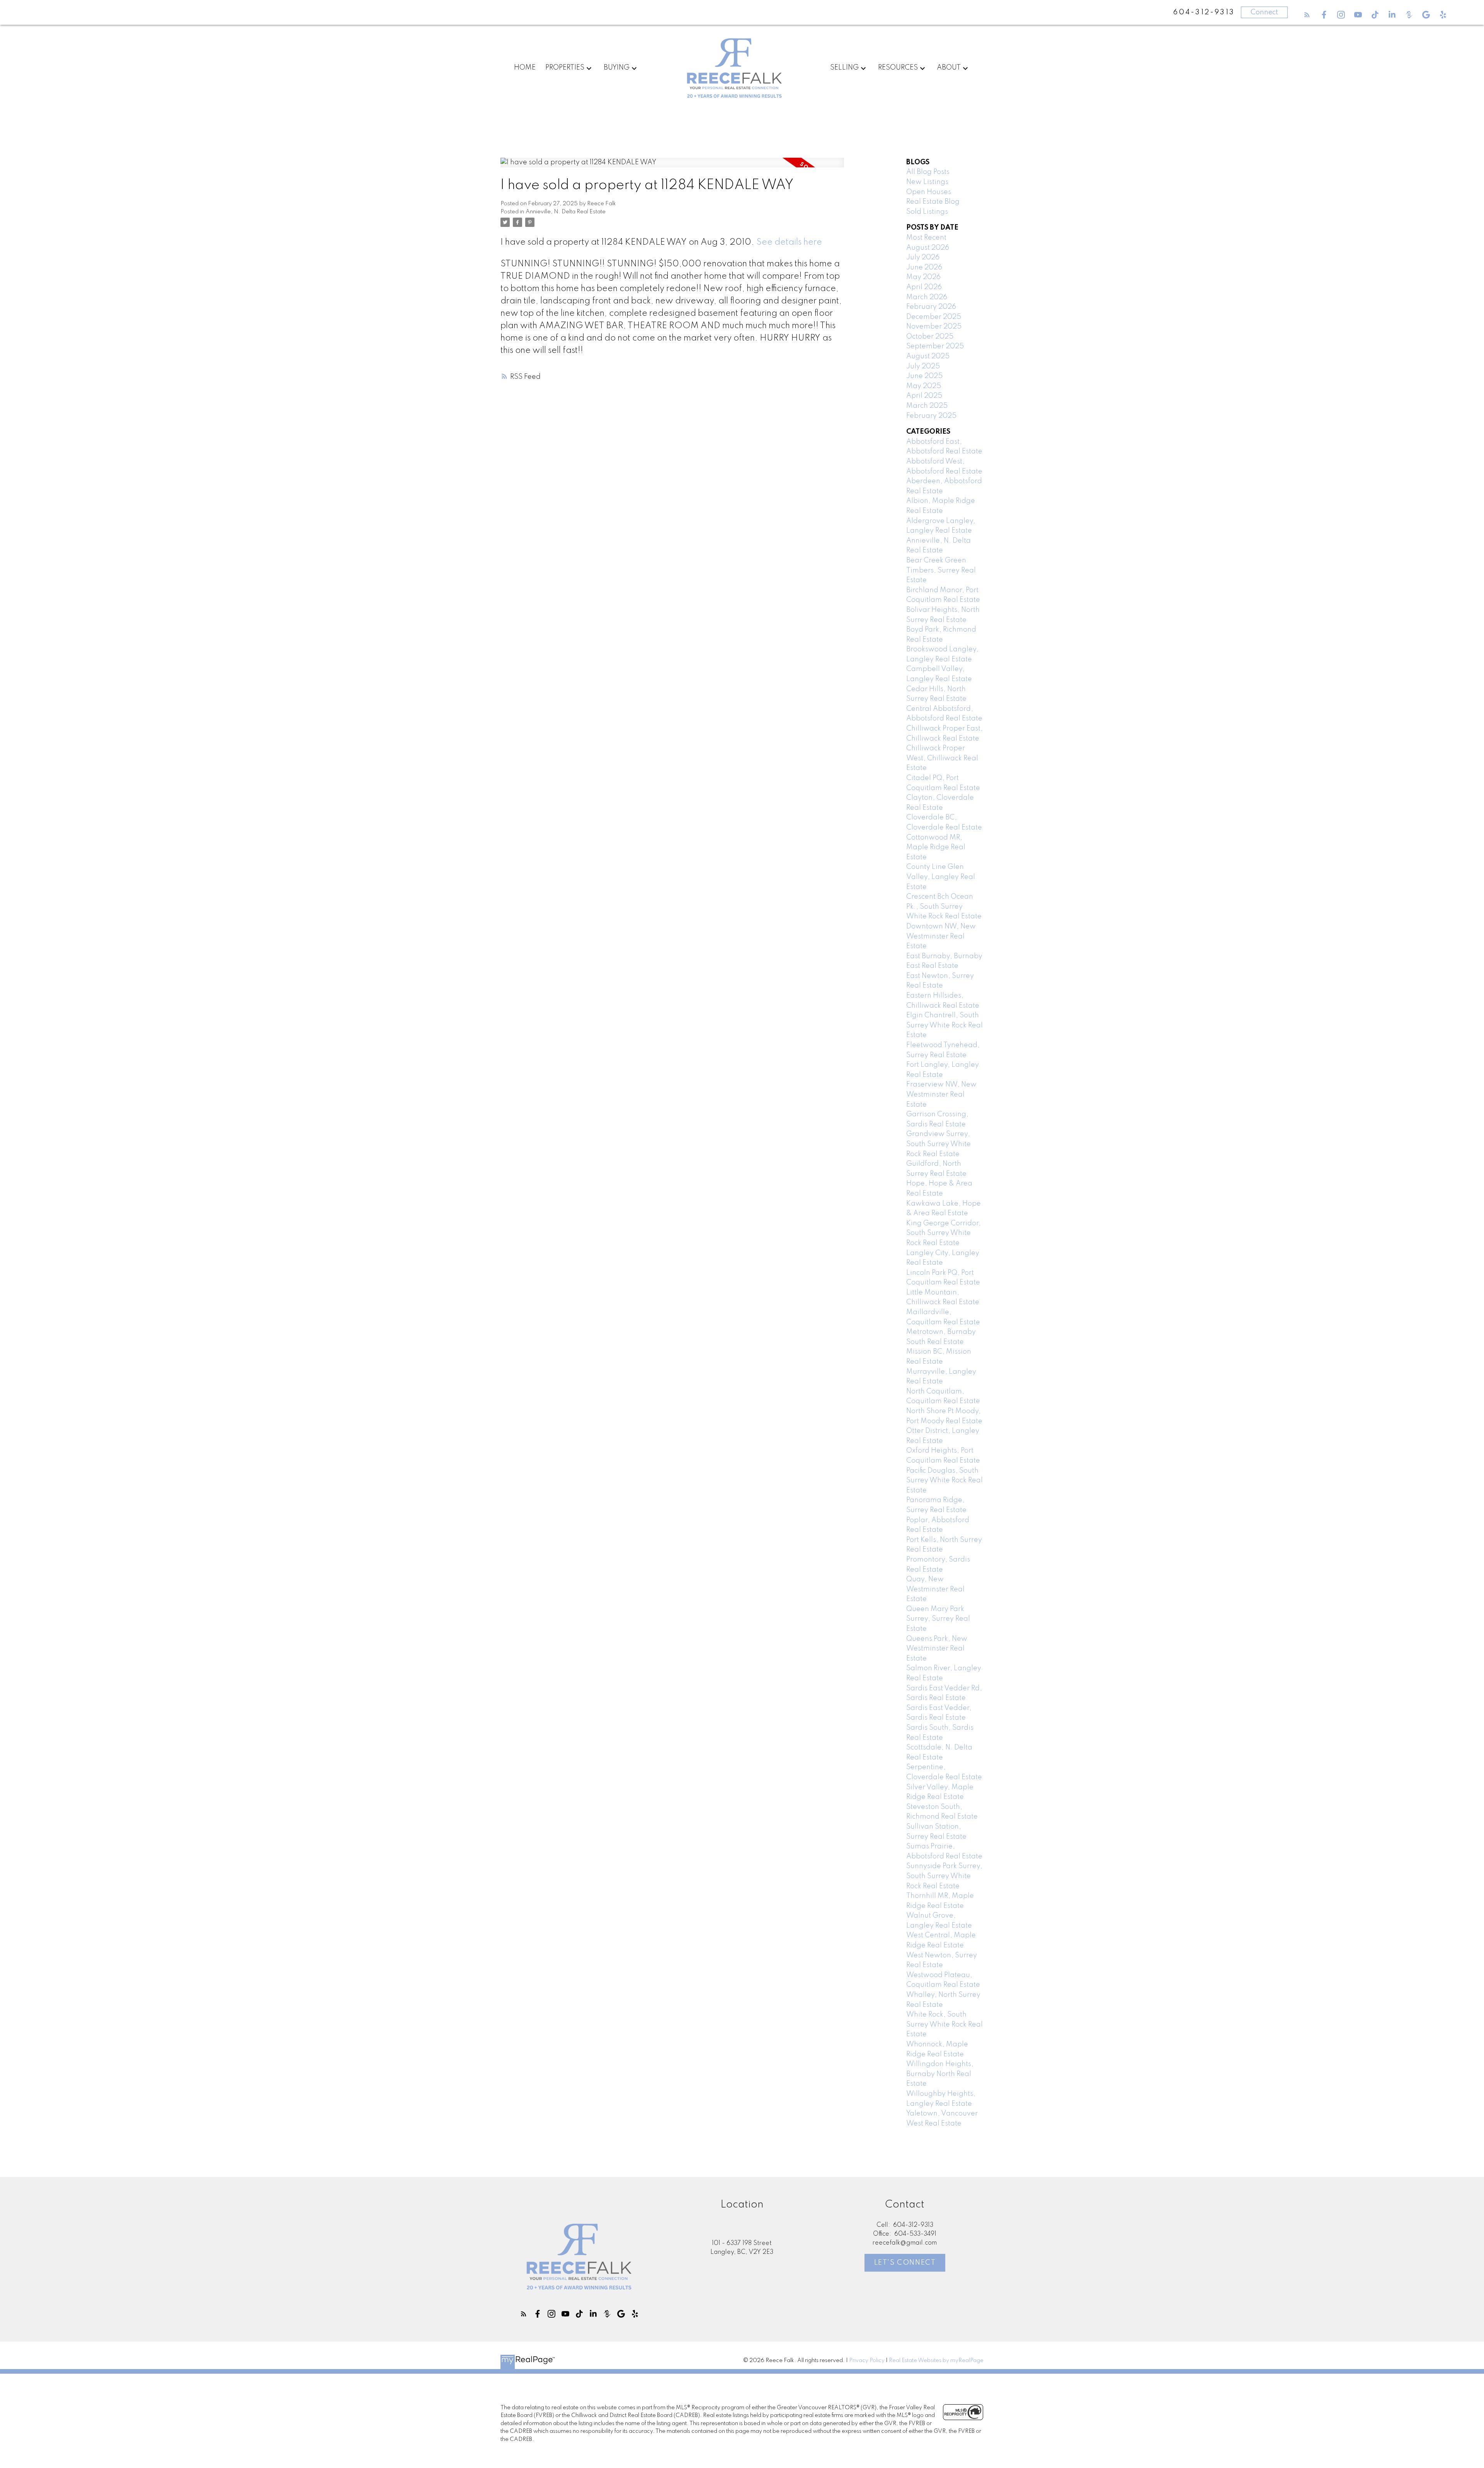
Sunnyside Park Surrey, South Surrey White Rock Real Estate (944, 1876)
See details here (789, 242)
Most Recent (926, 238)
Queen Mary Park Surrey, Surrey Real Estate (938, 1619)
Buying (617, 68)
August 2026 (928, 248)
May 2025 (924, 386)
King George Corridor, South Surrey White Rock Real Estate (944, 1233)
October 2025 (930, 337)
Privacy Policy (867, 2361)
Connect (1264, 12)
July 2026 (923, 257)
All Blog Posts (928, 172)
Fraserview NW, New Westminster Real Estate (941, 1094)
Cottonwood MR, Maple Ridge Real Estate (936, 847)
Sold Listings (927, 212)
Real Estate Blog (933, 202)
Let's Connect (905, 2263)
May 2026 (923, 277)
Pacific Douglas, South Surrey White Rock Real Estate (945, 1481)
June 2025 (924, 376)
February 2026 (931, 307)
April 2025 (924, 396)
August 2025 (928, 356)
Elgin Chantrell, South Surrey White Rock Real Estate (945, 1025)
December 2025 (934, 317)
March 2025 (927, 406)
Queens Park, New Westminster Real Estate (937, 1649)
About (949, 68)
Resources (898, 68)
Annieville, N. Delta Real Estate (566, 212)
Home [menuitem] (525, 68)
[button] (1307, 15)
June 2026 (924, 267)
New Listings (927, 182)
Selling (844, 68)
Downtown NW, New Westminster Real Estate (941, 936)
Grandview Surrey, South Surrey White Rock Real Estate (939, 1144)
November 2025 (934, 327)
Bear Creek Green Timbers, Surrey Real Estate (941, 570)
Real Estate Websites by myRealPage (936, 2361)
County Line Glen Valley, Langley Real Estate (941, 877)
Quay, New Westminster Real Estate (935, 1589)
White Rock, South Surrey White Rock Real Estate (945, 2024)
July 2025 (923, 366)
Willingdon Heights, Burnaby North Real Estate (940, 2074)
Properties (565, 68)
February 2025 (931, 416)
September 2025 (935, 346)
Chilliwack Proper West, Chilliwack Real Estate (942, 758)
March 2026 (927, 297)
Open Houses (929, 192)
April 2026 (924, 287)
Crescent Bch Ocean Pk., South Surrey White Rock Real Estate (944, 907)
